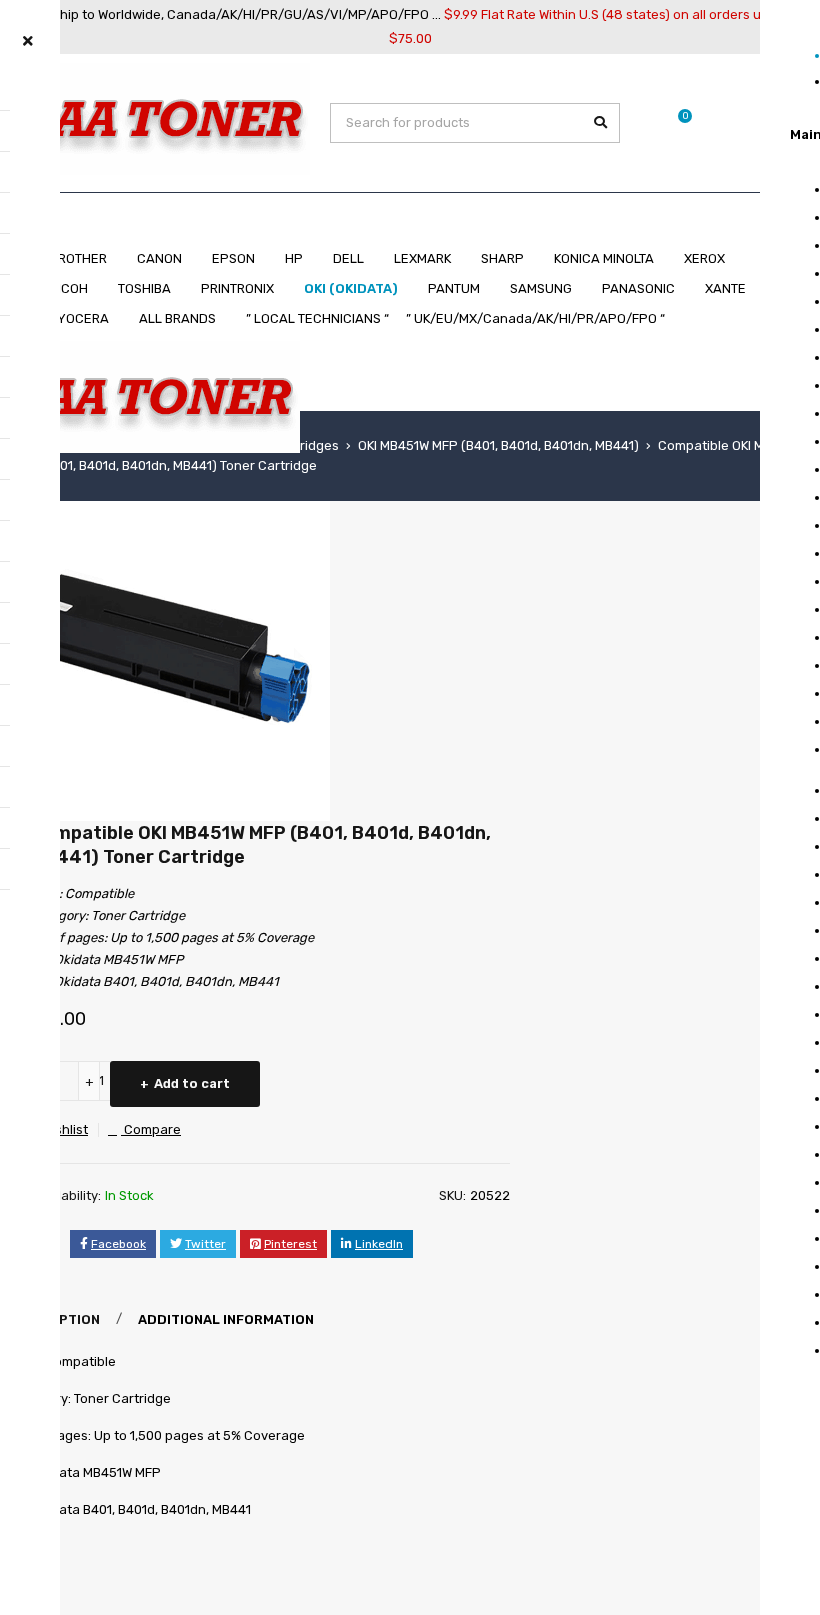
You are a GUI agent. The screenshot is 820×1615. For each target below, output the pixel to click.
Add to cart (192, 1083)
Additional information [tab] (226, 1319)
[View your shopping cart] (674, 122)
